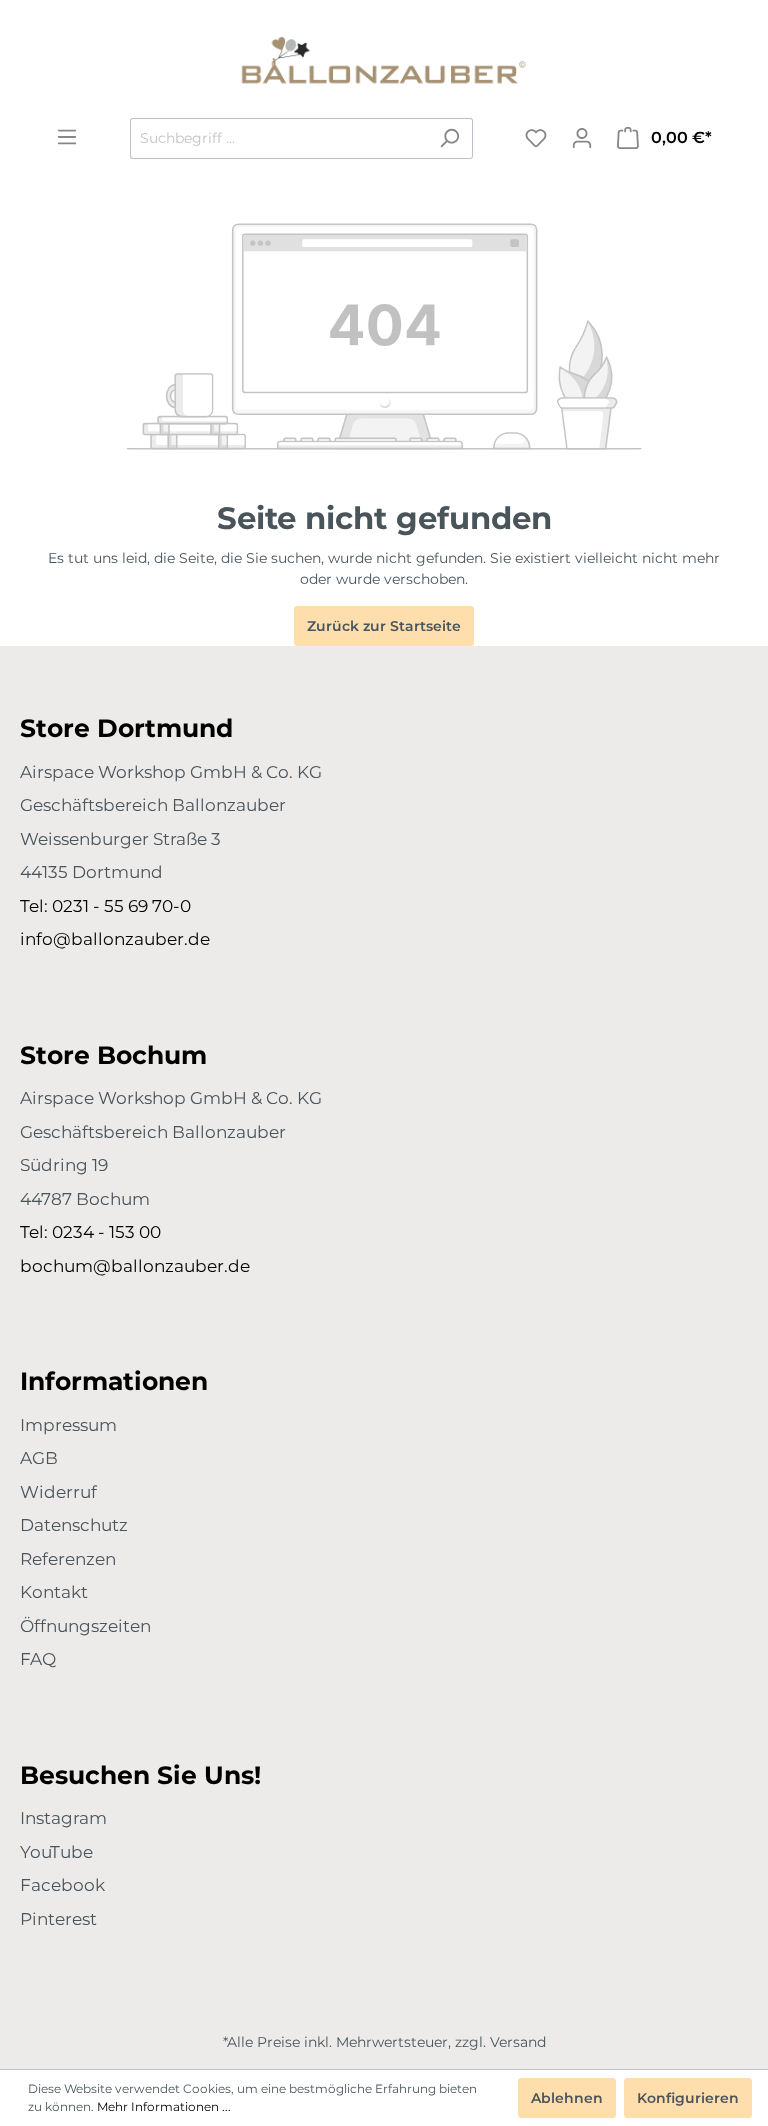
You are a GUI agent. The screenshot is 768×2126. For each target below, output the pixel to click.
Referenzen (68, 1559)
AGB (39, 1458)
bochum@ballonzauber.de (135, 1266)
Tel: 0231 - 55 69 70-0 (105, 906)
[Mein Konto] (582, 138)
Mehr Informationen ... (164, 2106)
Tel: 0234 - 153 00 (90, 1232)
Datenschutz (74, 1525)
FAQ (38, 1659)
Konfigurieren (688, 2098)
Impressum (68, 1425)
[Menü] (67, 137)
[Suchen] (449, 138)
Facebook (62, 1885)
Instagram (63, 1818)
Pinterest (58, 1919)
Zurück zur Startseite (384, 626)
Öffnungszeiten (85, 1626)
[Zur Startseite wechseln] (384, 59)
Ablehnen (567, 2098)
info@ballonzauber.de (115, 939)
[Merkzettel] (536, 138)
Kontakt (54, 1592)
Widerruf (58, 1492)
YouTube (56, 1852)
